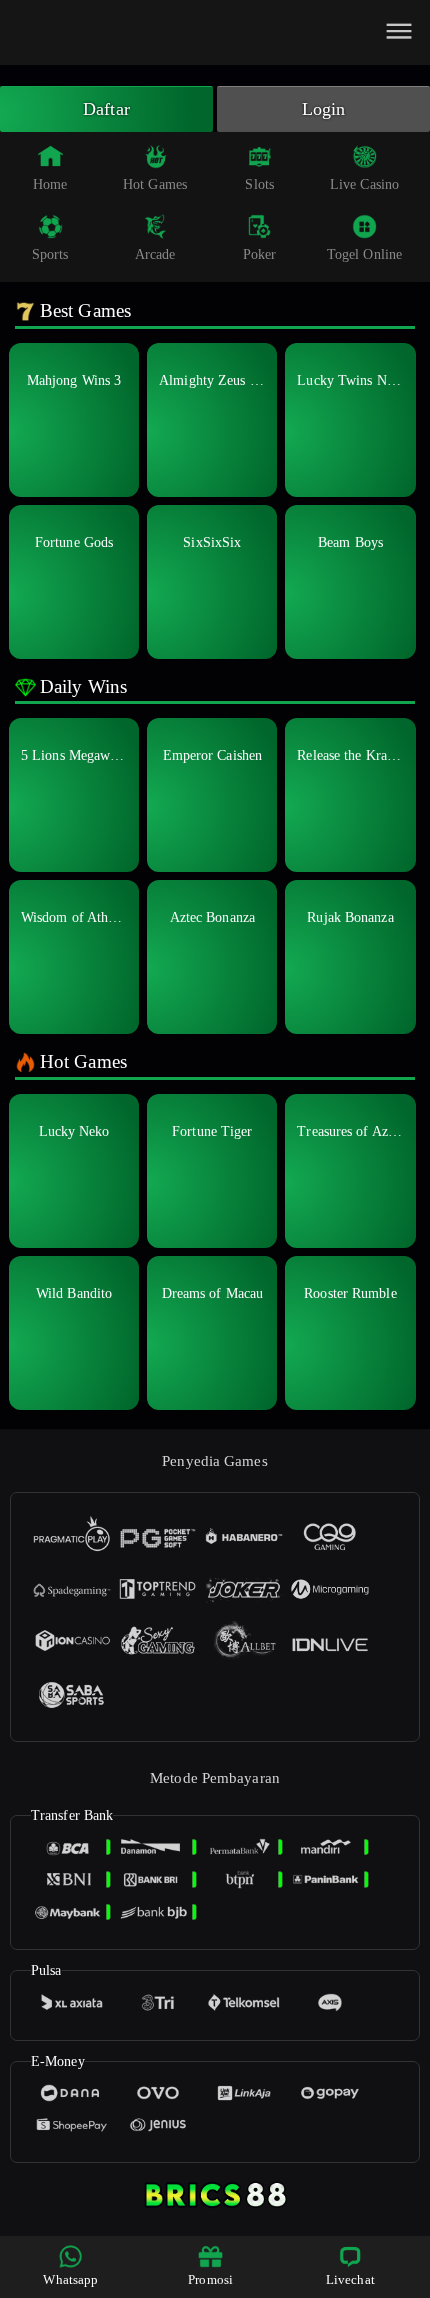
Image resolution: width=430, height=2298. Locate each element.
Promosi (210, 2279)
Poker (260, 254)
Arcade (155, 254)
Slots (259, 184)
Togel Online (364, 254)
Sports (50, 254)
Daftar (106, 109)
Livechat (350, 2279)
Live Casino (364, 184)
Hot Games (155, 184)
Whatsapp (70, 2279)
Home (50, 184)
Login (324, 109)
